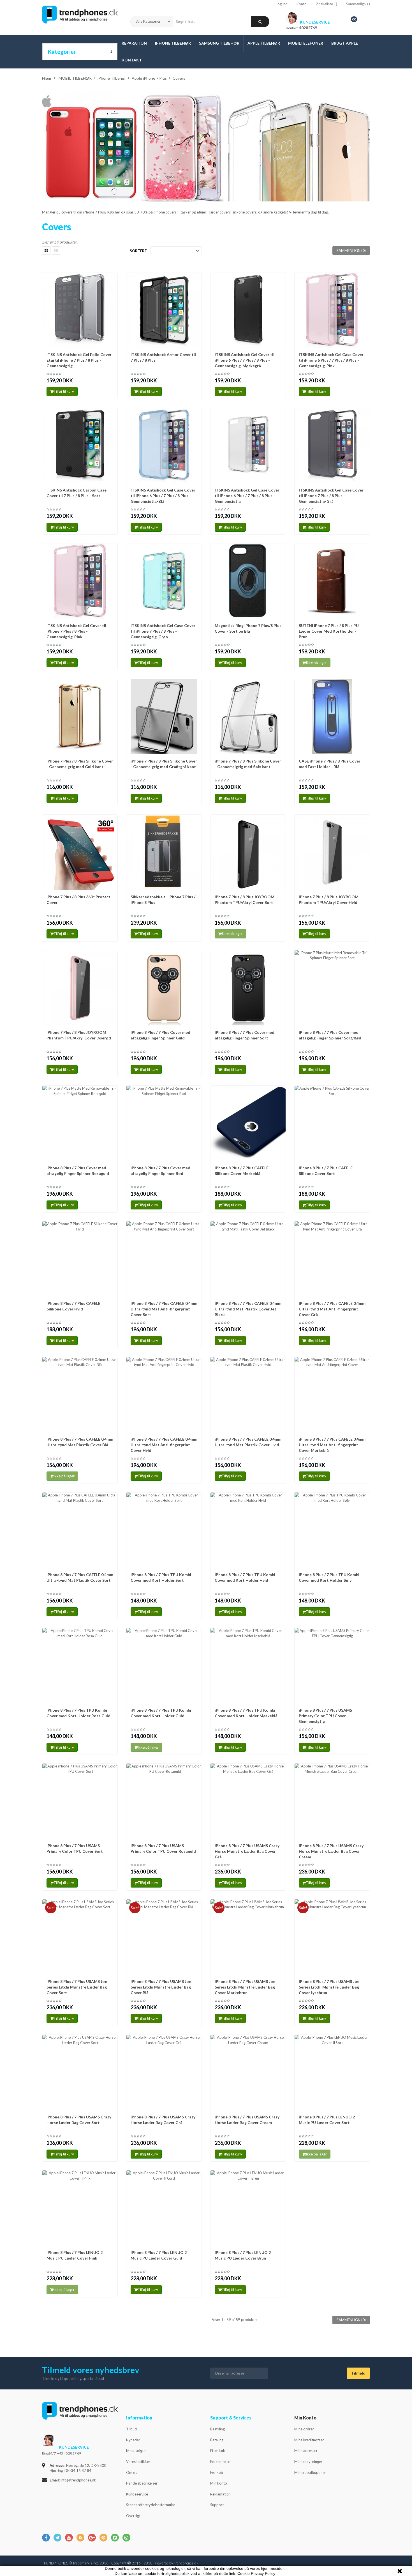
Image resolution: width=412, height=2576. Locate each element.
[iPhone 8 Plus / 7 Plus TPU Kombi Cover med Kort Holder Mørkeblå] (248, 1666)
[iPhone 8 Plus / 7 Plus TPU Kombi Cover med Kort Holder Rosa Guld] (80, 1666)
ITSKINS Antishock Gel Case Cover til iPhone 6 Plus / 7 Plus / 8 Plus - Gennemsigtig (247, 496)
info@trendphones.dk (78, 2480)
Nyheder (133, 2440)
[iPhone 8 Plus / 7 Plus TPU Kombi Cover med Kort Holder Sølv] (332, 1530)
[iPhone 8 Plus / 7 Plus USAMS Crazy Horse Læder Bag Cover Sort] (80, 2072)
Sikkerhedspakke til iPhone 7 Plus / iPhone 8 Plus (163, 900)
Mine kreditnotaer (309, 2440)
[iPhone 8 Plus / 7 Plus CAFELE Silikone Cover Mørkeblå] (248, 1123)
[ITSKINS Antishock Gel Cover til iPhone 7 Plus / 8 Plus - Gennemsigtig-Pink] (80, 581)
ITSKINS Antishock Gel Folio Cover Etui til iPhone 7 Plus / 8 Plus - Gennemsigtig (79, 360)
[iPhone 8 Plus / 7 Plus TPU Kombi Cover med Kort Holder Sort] (164, 1530)
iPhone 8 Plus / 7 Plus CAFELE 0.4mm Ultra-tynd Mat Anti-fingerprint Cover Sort (164, 1309)
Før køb (217, 2472)
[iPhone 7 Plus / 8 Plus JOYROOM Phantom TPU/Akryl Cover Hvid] (332, 852)
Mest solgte (136, 2451)
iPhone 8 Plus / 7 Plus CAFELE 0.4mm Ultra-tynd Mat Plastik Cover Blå (80, 1442)
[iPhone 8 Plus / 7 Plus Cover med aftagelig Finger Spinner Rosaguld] (80, 1123)
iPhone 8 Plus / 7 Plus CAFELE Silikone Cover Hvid (73, 1306)
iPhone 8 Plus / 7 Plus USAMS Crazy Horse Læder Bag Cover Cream (247, 2120)
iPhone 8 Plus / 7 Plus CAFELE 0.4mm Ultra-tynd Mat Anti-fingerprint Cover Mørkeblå (332, 1445)
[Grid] (46, 251)
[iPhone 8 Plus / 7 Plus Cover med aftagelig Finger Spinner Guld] (164, 988)
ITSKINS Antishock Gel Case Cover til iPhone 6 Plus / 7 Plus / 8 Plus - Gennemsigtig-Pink (331, 360)
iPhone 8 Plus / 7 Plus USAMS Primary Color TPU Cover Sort (75, 1848)
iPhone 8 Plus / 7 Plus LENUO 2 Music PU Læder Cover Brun (243, 2255)
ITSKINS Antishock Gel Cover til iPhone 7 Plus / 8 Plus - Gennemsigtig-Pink (76, 631)
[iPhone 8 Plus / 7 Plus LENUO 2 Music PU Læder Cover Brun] (248, 2208)
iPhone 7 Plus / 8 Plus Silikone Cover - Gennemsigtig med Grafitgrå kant (164, 764)
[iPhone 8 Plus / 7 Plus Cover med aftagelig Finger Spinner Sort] (248, 988)
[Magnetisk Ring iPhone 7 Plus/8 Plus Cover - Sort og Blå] (248, 581)
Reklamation (220, 2494)
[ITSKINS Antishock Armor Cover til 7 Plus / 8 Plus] (164, 310)
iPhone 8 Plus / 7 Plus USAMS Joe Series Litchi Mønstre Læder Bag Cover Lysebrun (329, 1987)
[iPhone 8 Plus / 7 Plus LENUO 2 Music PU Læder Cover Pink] (80, 2208)
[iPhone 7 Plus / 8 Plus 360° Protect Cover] (80, 852)
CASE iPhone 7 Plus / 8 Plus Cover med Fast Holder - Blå (330, 764)
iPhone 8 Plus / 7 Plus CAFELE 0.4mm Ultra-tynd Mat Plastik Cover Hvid (248, 1442)
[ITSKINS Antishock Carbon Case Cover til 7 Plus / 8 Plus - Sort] (80, 446)
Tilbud (131, 2429)
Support (217, 2505)
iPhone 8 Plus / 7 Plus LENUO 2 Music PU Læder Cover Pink (75, 2255)
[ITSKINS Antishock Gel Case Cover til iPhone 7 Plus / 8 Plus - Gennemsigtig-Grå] (332, 446)
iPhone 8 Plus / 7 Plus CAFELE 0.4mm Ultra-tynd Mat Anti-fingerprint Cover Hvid (164, 1445)
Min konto (219, 2483)
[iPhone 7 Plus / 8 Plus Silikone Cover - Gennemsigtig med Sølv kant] (248, 717)
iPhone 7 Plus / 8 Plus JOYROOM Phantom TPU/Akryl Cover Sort (245, 900)
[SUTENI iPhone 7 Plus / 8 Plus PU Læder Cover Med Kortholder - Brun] (332, 581)
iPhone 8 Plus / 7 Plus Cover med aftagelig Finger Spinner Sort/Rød (330, 1035)
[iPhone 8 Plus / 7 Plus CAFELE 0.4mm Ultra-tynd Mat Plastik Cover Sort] (80, 1530)
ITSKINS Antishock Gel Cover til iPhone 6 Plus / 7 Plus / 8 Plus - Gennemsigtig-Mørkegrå (245, 360)
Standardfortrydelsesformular (151, 2505)
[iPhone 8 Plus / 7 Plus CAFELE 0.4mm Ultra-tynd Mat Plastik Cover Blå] (80, 1395)
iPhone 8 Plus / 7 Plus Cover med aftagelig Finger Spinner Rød (160, 1171)
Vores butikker (138, 2462)
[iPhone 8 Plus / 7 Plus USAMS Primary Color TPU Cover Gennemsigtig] (332, 1666)
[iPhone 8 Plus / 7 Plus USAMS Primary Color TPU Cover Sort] (80, 1801)
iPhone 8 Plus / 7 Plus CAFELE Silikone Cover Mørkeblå (242, 1171)
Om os (132, 2472)
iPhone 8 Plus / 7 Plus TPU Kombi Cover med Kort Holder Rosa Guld (78, 1713)
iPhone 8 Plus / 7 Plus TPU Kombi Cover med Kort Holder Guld (161, 1713)
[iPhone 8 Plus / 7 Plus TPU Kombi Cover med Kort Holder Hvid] (248, 1530)
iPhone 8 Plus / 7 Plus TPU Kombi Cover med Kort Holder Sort (161, 1577)
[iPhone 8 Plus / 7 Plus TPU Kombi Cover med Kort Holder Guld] (164, 1666)
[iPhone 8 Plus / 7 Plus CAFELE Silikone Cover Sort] (332, 1123)
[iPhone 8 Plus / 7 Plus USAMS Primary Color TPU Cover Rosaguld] (164, 1801)
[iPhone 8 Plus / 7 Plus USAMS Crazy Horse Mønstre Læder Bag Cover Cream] (332, 1801)
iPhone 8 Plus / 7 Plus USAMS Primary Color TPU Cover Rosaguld (163, 1848)
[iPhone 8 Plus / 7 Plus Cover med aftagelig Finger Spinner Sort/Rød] (332, 988)
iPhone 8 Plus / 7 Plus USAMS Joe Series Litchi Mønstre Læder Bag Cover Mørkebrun (245, 1987)
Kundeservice (137, 2494)
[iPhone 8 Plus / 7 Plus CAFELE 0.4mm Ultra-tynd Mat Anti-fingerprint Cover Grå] (332, 1259)
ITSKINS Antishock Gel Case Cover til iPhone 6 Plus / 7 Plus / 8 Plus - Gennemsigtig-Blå (163, 496)
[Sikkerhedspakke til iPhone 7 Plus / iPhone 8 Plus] (164, 852)
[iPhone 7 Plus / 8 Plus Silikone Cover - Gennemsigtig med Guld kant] (80, 717)
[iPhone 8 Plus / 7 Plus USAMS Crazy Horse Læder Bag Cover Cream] (248, 2072)
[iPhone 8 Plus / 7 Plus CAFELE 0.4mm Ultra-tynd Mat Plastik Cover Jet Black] (248, 1259)
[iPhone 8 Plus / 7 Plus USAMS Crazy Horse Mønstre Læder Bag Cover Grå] (248, 1801)
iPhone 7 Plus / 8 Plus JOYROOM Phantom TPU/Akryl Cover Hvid (329, 900)
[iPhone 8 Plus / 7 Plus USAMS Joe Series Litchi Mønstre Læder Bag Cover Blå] (164, 1937)
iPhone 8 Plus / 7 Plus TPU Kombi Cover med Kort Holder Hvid (245, 1577)
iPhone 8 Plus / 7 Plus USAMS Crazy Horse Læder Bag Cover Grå (163, 2120)
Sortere (138, 251)
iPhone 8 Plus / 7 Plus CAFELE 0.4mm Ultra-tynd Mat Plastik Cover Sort (80, 1577)
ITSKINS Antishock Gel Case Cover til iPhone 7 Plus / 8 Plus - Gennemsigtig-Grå (331, 496)
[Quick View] (112, 279)
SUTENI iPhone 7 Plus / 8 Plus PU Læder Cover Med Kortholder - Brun (329, 631)
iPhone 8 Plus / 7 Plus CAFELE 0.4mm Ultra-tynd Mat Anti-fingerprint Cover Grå (332, 1309)
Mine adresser (306, 2451)
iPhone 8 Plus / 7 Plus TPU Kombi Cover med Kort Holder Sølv (329, 1577)
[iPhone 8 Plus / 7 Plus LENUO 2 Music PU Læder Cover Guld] (164, 2208)
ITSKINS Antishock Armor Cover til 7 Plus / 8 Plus (163, 357)
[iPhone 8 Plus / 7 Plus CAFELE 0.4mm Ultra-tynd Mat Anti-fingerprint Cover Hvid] (164, 1395)
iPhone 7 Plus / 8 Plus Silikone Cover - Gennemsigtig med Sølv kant (248, 764)
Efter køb (218, 2451)
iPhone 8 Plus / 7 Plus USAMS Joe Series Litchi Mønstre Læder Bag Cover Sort (77, 1987)
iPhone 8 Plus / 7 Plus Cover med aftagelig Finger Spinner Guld (160, 1035)
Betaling (217, 2440)
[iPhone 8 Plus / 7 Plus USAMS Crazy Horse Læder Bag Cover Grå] (164, 2072)
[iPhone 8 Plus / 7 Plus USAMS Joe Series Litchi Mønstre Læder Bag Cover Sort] (80, 1937)
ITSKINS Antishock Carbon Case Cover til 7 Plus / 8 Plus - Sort (77, 493)
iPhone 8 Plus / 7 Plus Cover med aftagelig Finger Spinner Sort (245, 1035)
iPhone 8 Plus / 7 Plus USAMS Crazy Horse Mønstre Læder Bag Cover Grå (247, 1851)
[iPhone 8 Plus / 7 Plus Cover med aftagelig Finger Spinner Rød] (164, 1123)
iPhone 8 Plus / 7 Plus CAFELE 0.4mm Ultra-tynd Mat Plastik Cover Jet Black (248, 1309)
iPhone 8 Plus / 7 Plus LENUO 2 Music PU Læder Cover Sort (327, 2120)
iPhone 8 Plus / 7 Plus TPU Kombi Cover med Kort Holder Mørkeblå (246, 1713)
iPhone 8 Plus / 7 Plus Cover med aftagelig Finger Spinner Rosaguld (78, 1171)
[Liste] (56, 251)
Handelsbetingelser (142, 2483)
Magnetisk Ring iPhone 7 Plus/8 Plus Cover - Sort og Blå (248, 628)
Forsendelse (220, 2462)
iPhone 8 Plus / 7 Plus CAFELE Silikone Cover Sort (326, 1171)
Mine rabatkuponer (310, 2472)
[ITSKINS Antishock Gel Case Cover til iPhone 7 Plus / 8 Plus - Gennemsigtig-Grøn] (164, 581)
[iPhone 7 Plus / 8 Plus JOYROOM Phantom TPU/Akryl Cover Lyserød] (80, 988)
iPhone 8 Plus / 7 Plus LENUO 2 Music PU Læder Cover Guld (159, 2255)
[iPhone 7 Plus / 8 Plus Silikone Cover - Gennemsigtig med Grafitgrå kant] (164, 717)
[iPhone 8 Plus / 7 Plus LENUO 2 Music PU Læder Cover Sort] (332, 2072)
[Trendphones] (80, 2415)
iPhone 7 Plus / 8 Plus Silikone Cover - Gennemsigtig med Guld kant (80, 764)
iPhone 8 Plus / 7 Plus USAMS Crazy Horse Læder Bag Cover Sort (79, 2120)
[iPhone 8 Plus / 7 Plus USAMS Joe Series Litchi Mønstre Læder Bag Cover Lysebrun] (332, 1937)
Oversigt (133, 2516)
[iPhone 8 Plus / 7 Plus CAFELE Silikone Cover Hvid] (80, 1259)
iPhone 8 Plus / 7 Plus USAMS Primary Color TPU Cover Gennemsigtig (325, 1716)
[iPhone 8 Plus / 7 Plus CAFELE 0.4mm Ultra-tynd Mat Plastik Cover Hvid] (248, 1395)
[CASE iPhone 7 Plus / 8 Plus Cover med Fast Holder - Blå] (332, 717)
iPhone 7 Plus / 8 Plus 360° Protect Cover (78, 900)
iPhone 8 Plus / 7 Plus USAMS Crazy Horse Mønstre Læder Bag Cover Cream (331, 1851)
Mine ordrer (304, 2429)
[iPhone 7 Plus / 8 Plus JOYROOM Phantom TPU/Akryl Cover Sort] (248, 852)
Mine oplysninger (308, 2462)
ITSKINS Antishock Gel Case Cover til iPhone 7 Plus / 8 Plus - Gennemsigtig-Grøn (163, 631)
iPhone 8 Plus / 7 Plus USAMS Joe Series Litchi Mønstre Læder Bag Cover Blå (161, 1987)
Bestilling (217, 2429)
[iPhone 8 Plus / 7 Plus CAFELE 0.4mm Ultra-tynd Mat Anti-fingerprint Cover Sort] (164, 1259)
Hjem (47, 78)
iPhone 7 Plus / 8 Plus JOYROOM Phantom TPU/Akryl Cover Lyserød (79, 1035)
